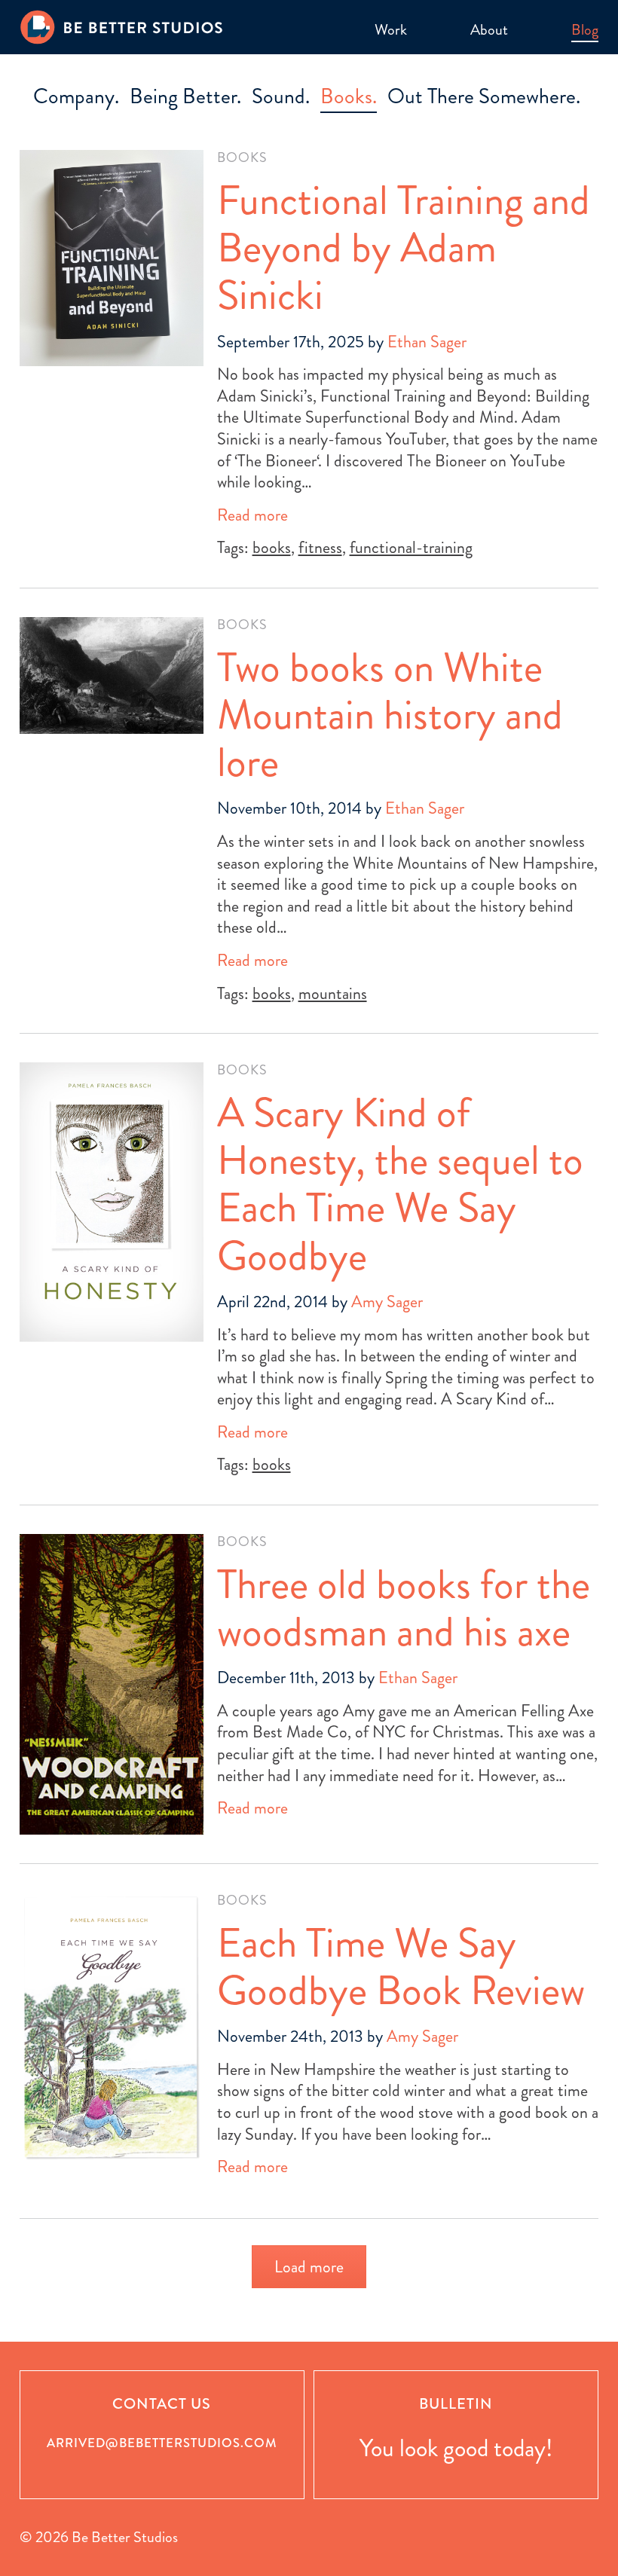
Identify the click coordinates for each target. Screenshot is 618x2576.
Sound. (281, 96)
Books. (349, 96)
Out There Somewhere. (484, 96)
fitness (320, 547)
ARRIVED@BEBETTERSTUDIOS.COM (162, 2443)
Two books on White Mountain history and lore (390, 715)
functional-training (411, 547)
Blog (585, 30)
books (272, 547)
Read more (252, 516)
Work (391, 30)
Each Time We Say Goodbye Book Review (401, 1967)
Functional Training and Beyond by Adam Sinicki (404, 248)
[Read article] (112, 258)
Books (242, 157)
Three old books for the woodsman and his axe (404, 1608)
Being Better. (185, 96)
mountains (333, 993)
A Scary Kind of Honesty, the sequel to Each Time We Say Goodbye (400, 1184)
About (489, 30)
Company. (76, 96)
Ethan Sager (427, 342)
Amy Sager (387, 1302)
